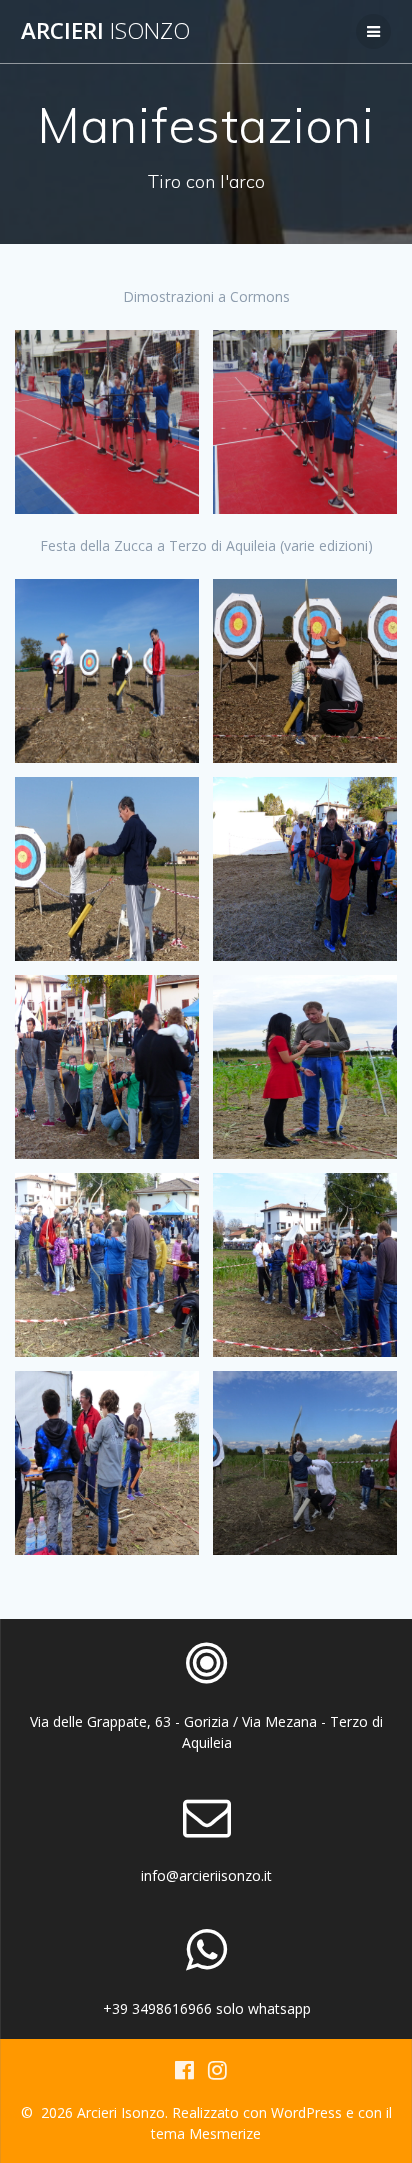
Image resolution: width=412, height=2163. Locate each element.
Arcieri (105, 31)
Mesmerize (225, 2133)
